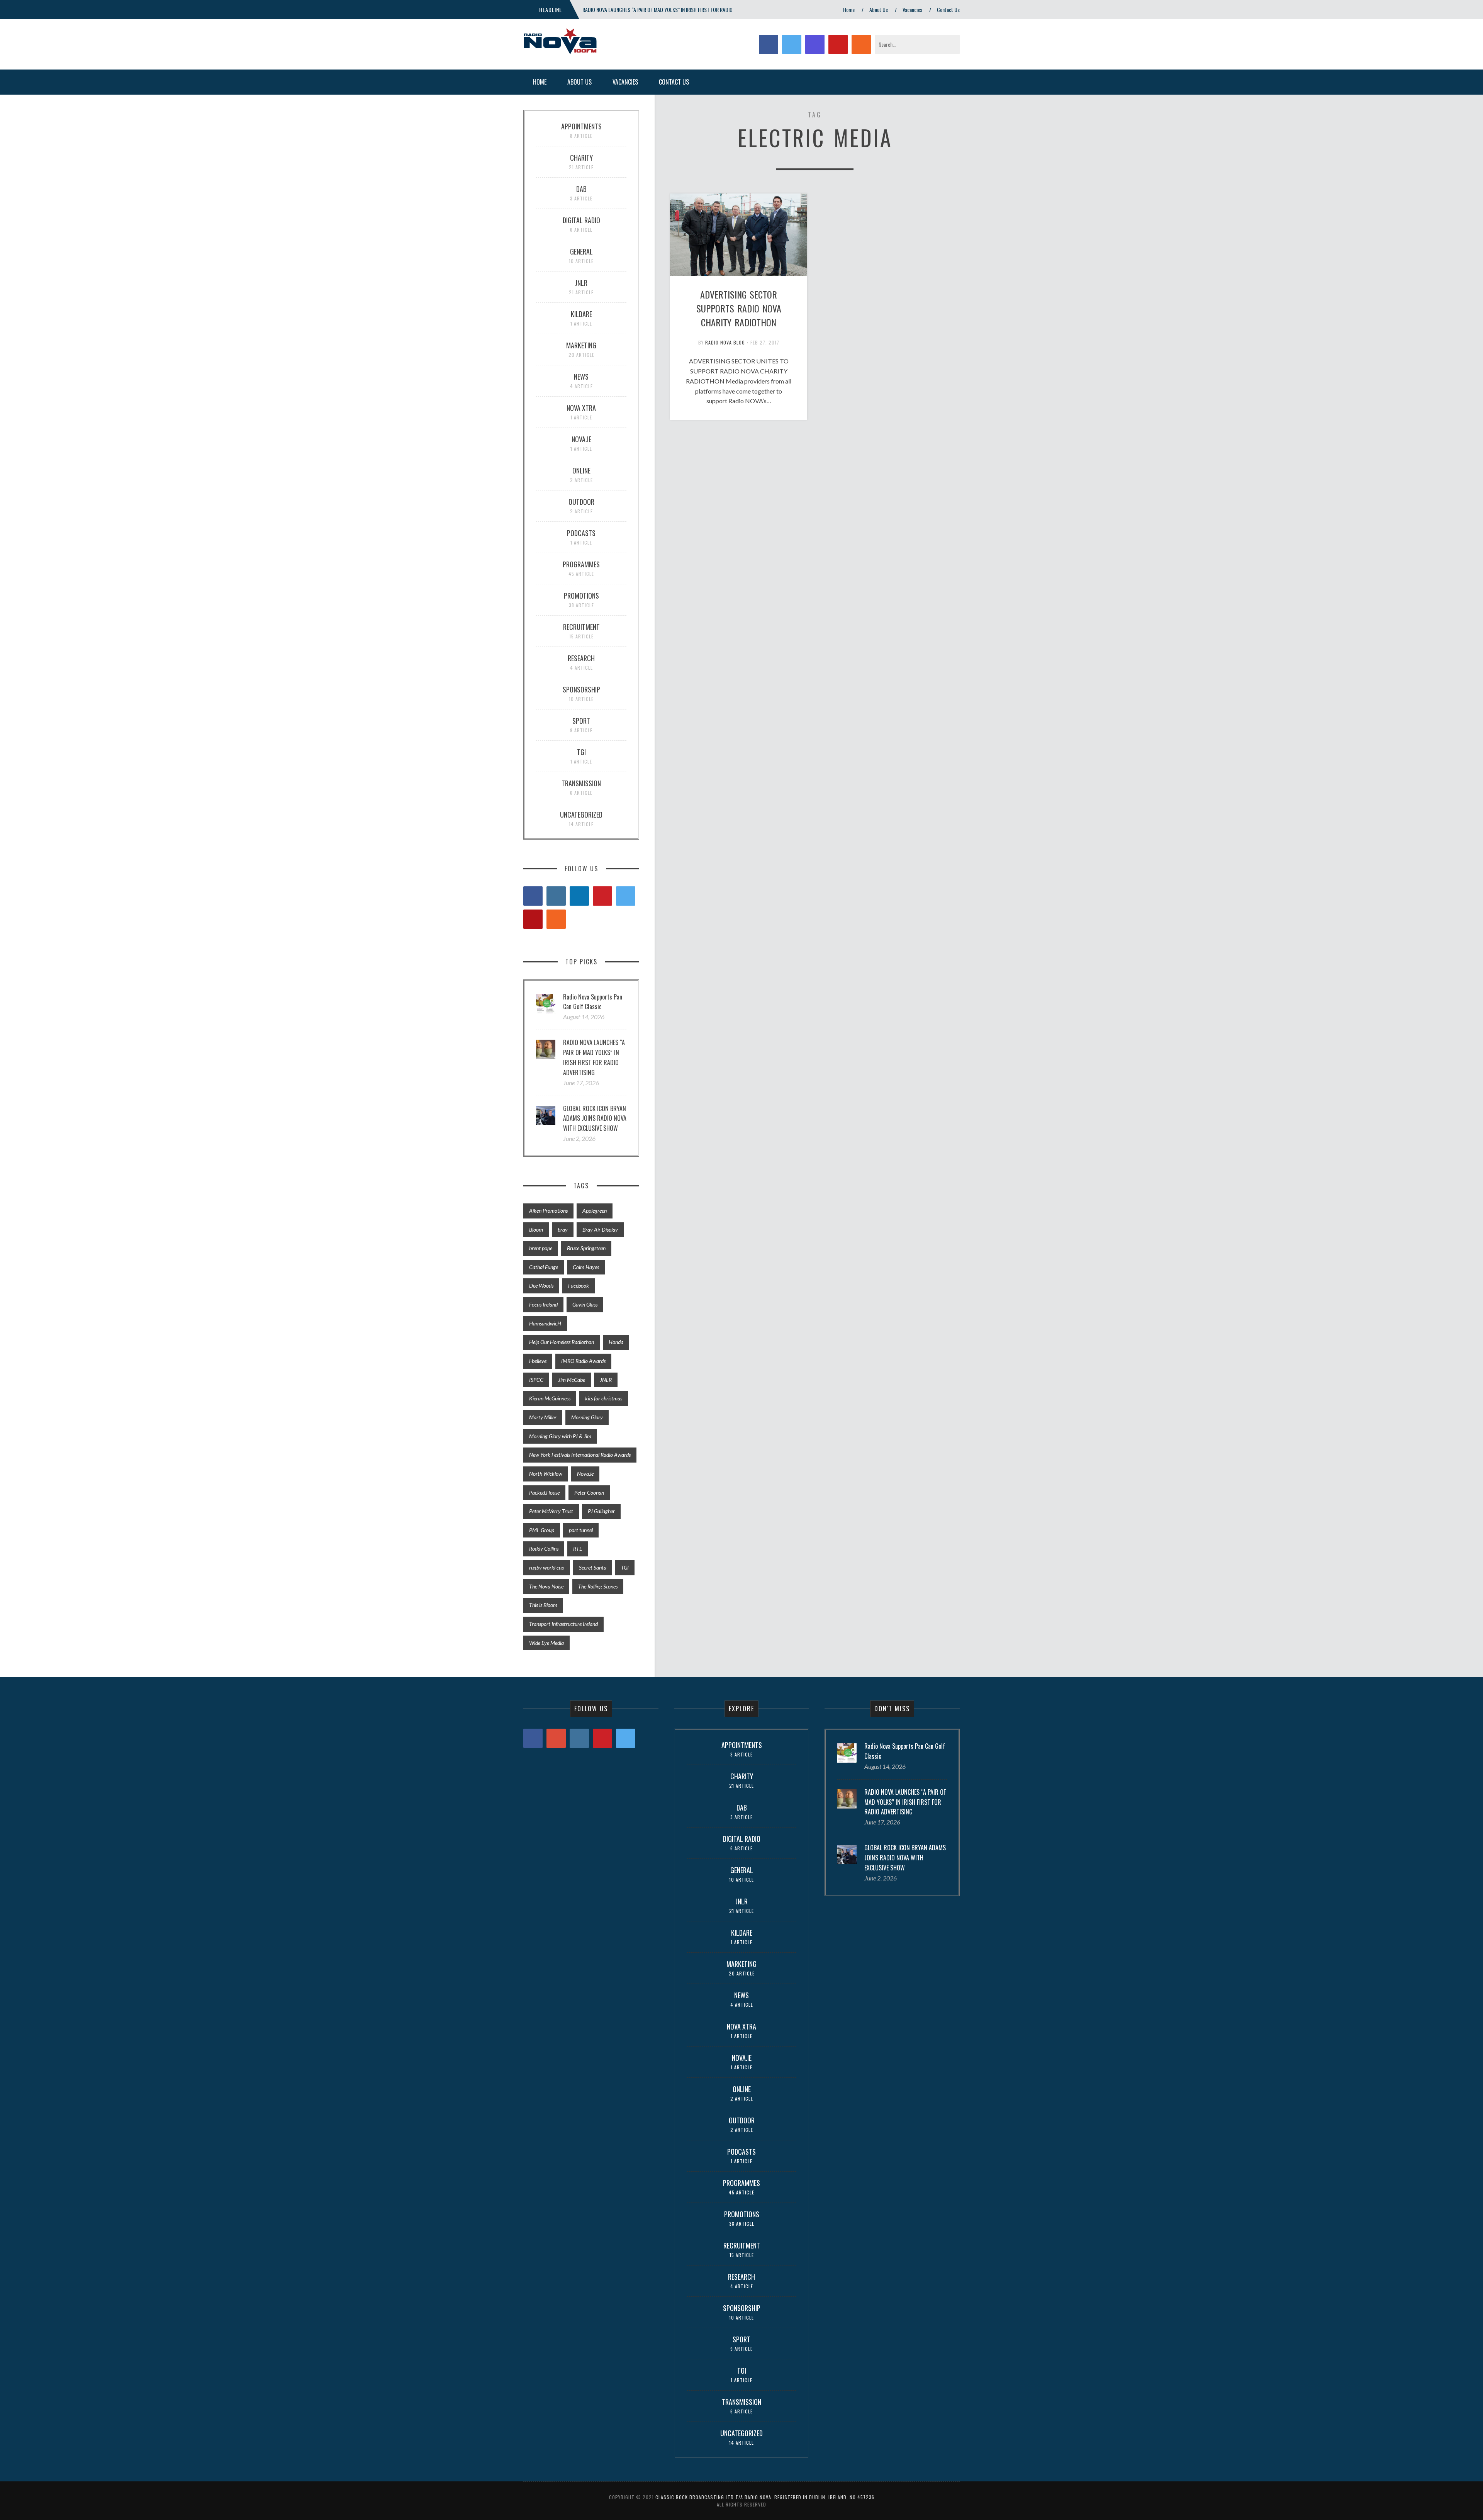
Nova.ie (585, 1474)
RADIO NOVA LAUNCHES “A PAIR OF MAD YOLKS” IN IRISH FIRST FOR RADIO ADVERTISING (594, 1057)
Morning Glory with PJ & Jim (560, 1436)
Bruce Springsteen (586, 1248)
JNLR (606, 1380)
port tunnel (581, 1530)
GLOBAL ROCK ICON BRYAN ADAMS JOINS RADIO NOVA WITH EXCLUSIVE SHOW (595, 1118)
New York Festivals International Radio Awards (580, 1455)
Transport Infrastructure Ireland (563, 1624)
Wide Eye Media (546, 1643)
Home (849, 9)
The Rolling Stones (598, 1586)
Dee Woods (541, 1285)
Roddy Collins (544, 1548)
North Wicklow (546, 1474)
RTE (578, 1548)
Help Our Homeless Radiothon (562, 1342)
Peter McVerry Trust (551, 1511)
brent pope (541, 1248)
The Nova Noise (546, 1586)
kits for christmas (604, 1398)
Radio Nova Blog (725, 342)
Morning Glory (587, 1417)
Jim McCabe (572, 1380)
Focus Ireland (543, 1304)
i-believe (538, 1361)
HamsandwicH (545, 1323)
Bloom (536, 1229)
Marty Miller (543, 1417)
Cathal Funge (544, 1267)
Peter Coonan (589, 1492)
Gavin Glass (585, 1304)
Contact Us (948, 9)
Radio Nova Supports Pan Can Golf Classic (593, 1002)
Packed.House (544, 1492)
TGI (625, 1567)
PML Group (542, 1530)
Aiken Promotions (548, 1211)
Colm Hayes (586, 1267)
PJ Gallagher (601, 1511)
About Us (879, 9)
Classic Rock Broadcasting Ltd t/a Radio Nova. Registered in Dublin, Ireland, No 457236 (765, 2497)
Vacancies (912, 9)
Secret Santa (593, 1567)
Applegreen (595, 1211)
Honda (616, 1342)
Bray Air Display (600, 1229)
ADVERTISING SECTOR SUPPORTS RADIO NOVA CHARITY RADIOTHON (739, 308)
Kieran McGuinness (550, 1398)
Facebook (579, 1285)
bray (563, 1229)
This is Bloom (543, 1605)
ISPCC (536, 1380)
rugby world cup (547, 1567)
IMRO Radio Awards (583, 1361)
